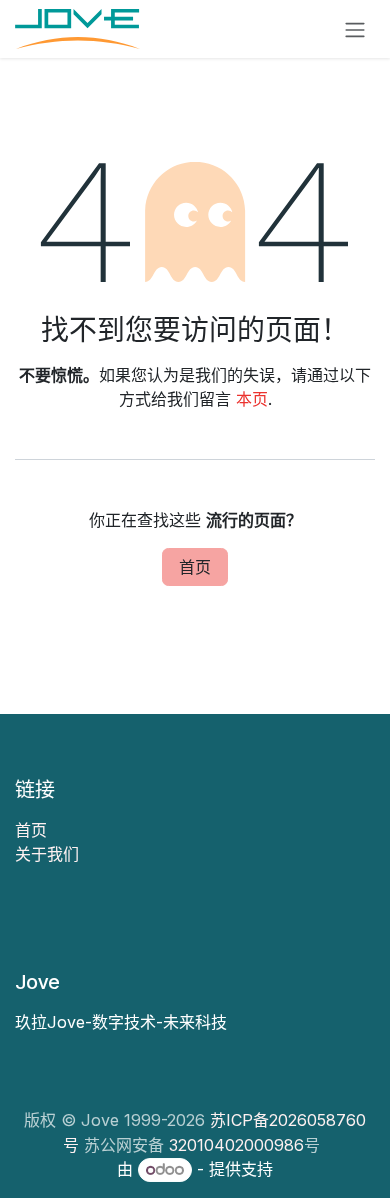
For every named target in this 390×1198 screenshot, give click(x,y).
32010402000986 (236, 1145)
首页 (195, 567)
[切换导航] (355, 29)
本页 (252, 399)
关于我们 (47, 854)
